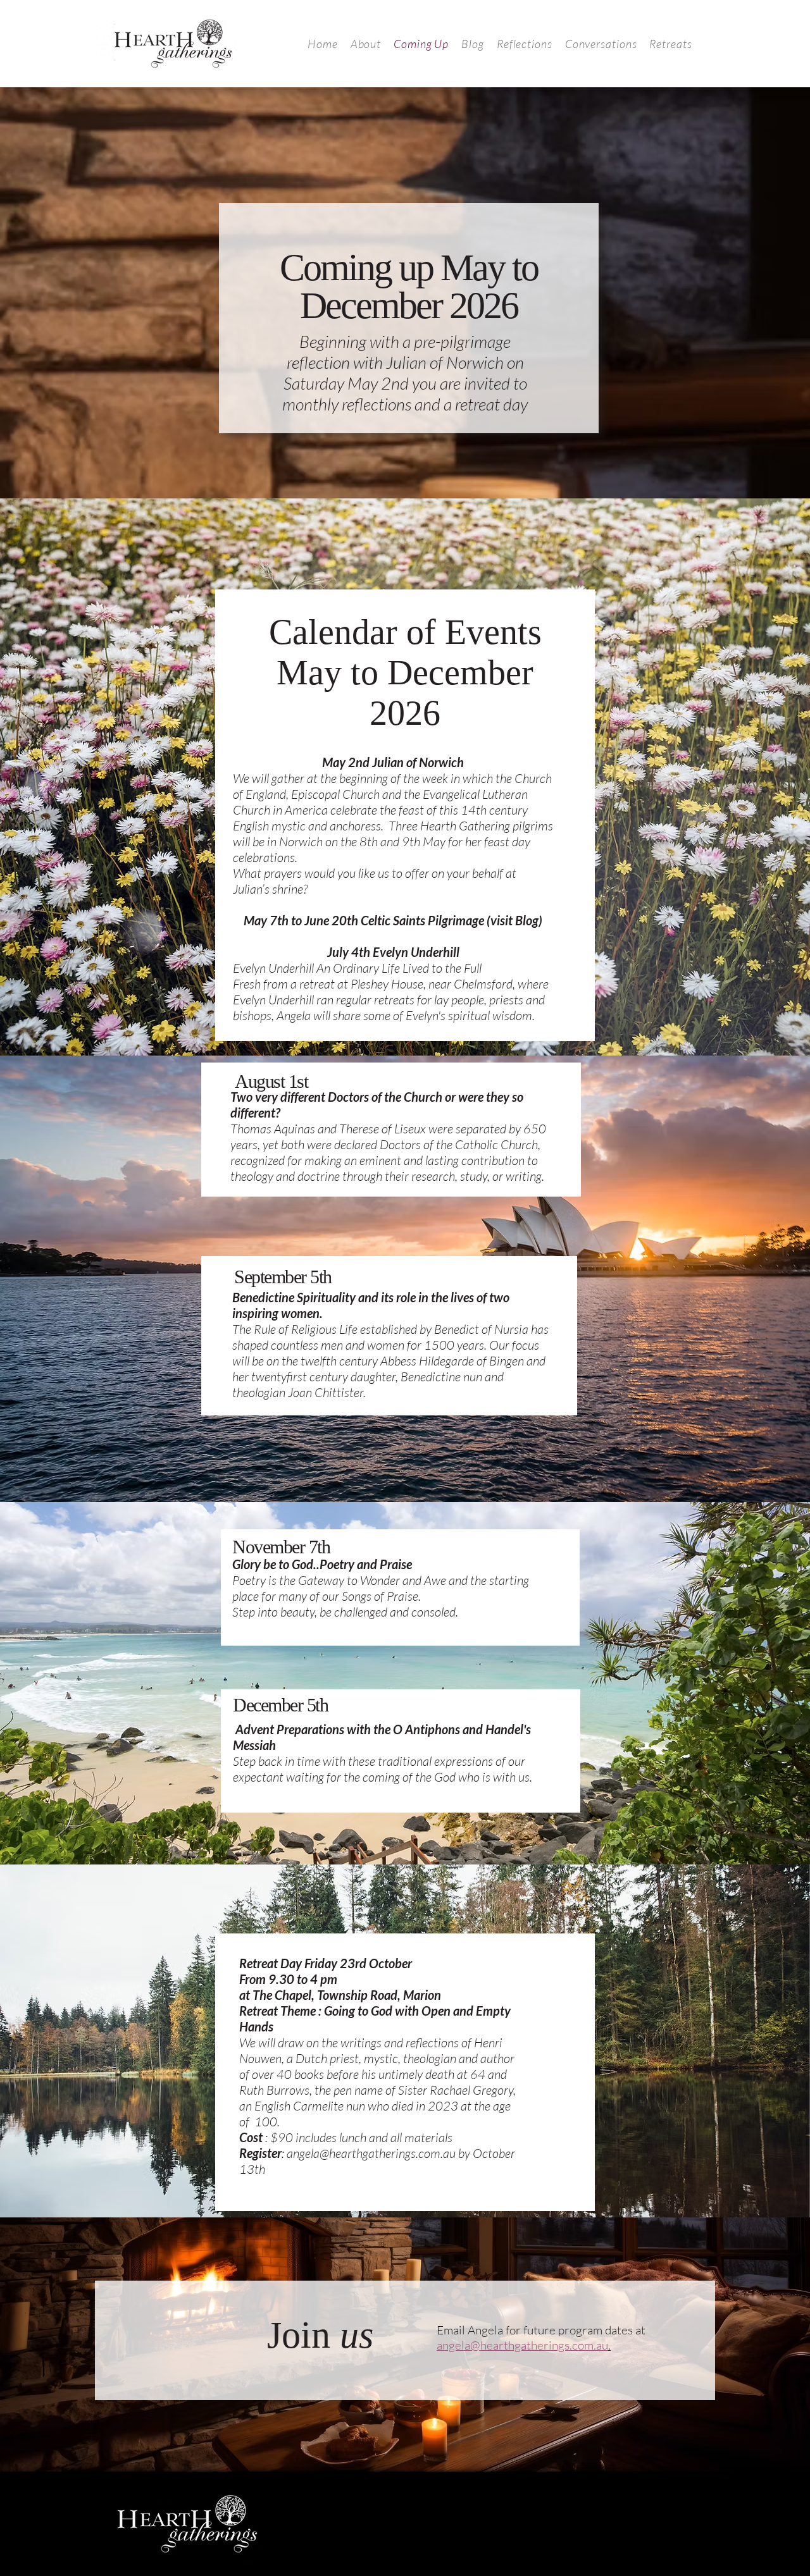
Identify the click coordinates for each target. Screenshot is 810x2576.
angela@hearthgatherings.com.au (371, 2153)
